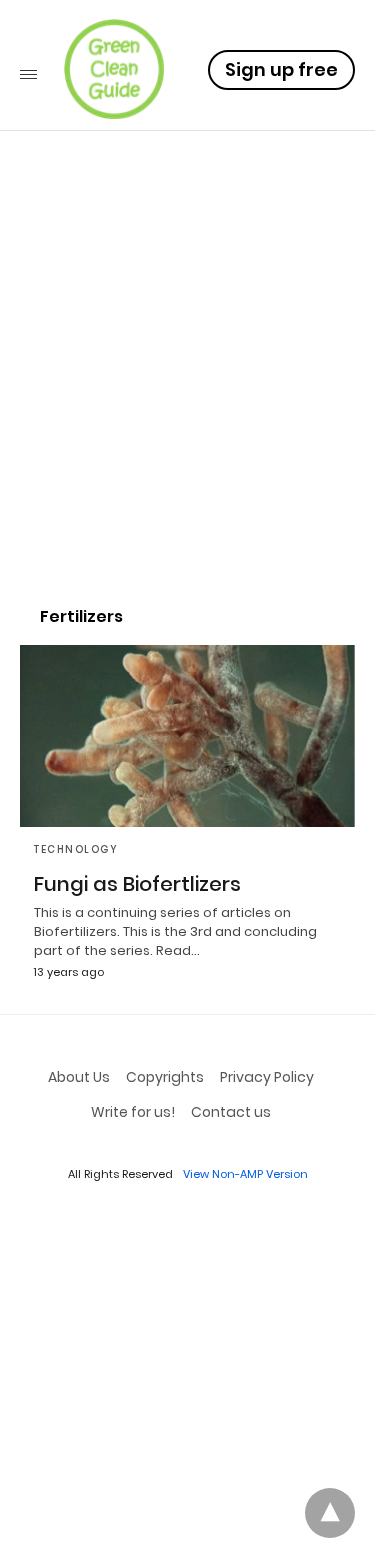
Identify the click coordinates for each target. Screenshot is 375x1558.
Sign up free (281, 69)
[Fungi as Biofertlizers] (187, 736)
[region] (187, 416)
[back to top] (330, 1513)
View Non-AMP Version (245, 1174)
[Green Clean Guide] (114, 69)
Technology (76, 849)
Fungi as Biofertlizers (137, 884)
